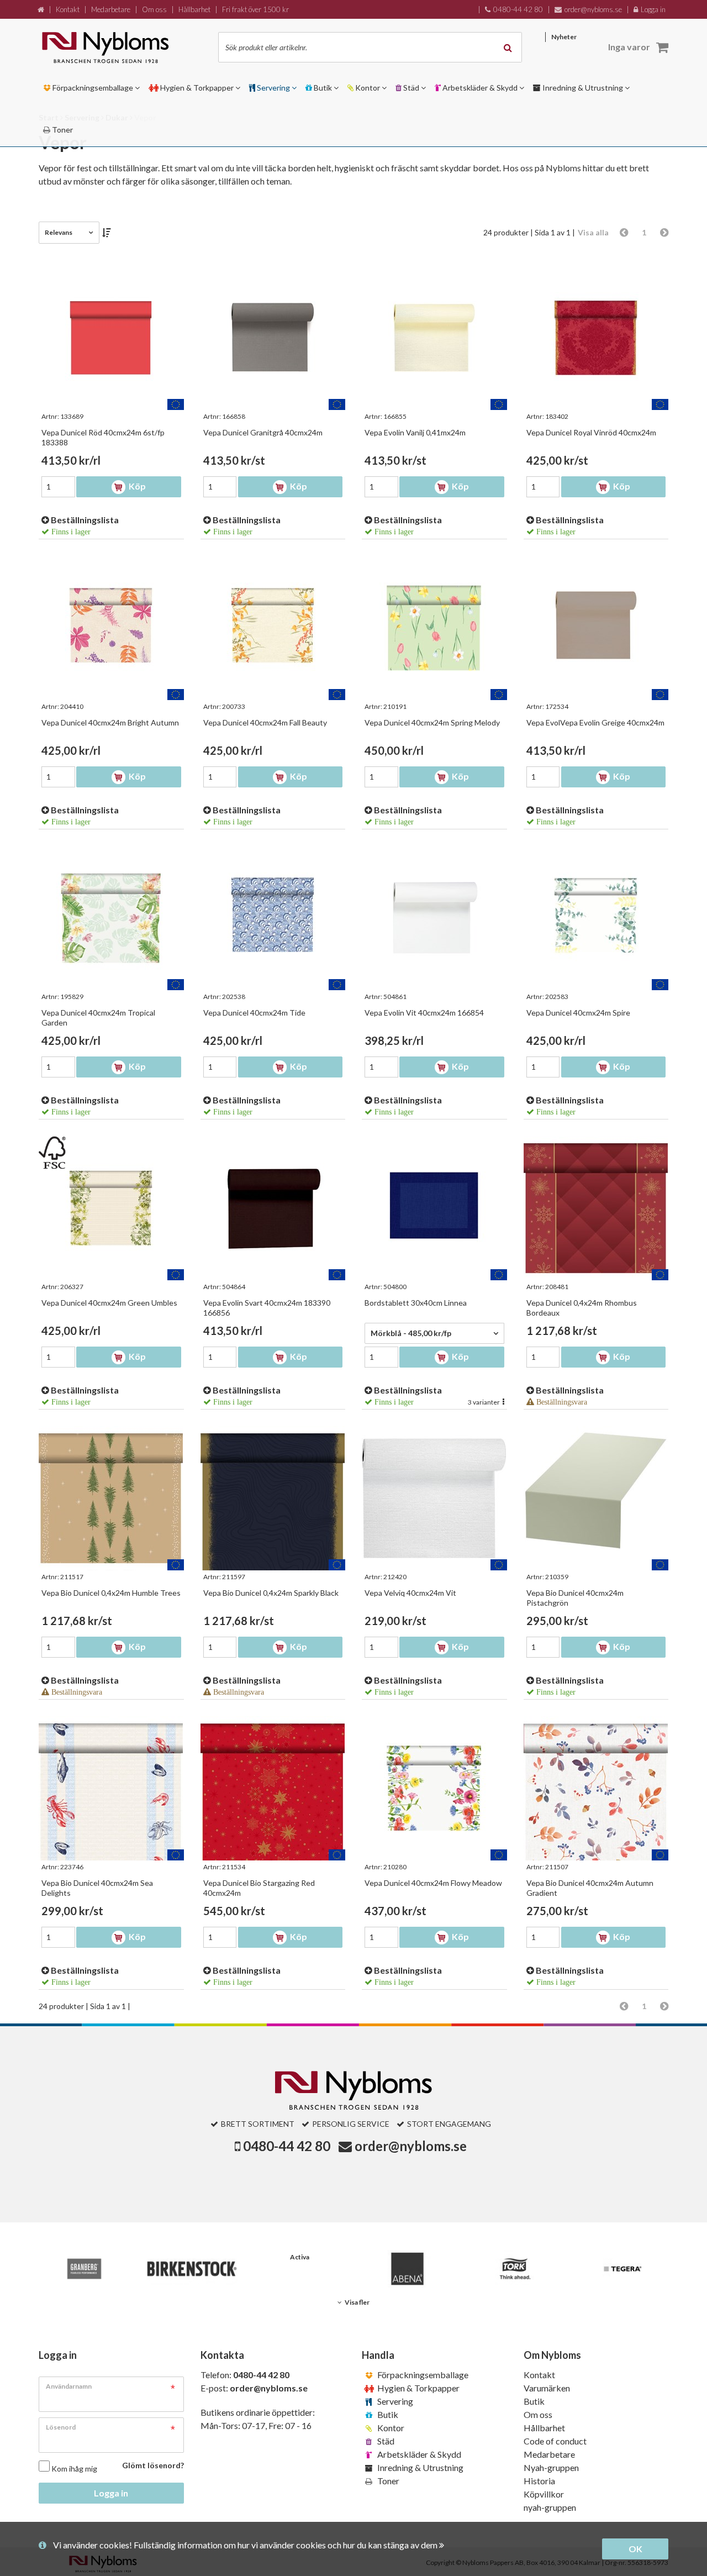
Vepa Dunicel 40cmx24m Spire (578, 1013)
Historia (539, 2481)
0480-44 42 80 (287, 2146)
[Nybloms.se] (118, 47)
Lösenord (61, 2427)
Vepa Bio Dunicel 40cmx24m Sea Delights (97, 1888)
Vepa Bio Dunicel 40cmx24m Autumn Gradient (590, 1888)
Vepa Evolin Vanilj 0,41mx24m (415, 432)
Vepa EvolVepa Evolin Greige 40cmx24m (595, 722)
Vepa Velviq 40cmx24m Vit (410, 1593)
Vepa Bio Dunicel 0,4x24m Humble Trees (111, 1593)
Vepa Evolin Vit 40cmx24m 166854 (424, 1013)
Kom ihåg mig (74, 2469)
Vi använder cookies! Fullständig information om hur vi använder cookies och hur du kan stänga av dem (246, 2545)
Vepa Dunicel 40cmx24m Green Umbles (109, 1303)
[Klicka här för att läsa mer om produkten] (111, 338)
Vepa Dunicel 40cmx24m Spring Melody (432, 722)
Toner (387, 2481)
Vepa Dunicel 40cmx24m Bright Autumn (110, 722)
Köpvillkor (544, 2494)
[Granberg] (84, 2269)
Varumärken (547, 2388)
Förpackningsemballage (422, 2375)
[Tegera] (623, 2269)
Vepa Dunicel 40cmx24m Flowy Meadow (433, 1883)
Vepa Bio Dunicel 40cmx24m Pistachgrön (575, 1598)
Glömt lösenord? (153, 2465)
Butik (387, 2414)
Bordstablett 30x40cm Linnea (416, 1303)
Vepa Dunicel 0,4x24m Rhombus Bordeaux (582, 1308)
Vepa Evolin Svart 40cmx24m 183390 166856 (267, 1308)
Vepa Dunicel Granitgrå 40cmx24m (263, 432)
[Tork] (515, 2269)
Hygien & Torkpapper (418, 2388)
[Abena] (407, 2269)
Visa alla (593, 232)
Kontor (390, 2428)
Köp (136, 486)
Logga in (111, 2493)
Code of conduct (555, 2441)
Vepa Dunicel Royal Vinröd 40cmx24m (591, 432)
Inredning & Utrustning (420, 2467)
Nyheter (564, 37)
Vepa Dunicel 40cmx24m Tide (254, 1013)
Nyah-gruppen (551, 2467)
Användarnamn (69, 2386)
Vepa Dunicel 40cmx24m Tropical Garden (98, 1018)
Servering (394, 2401)
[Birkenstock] (192, 2269)
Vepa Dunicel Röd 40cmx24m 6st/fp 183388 (103, 437)
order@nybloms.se (411, 2146)
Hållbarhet (544, 2428)
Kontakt (539, 2375)
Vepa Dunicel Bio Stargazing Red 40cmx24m (259, 1888)
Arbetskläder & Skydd (418, 2454)
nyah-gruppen (550, 2507)
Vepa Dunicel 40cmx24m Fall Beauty (265, 722)
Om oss (538, 2414)
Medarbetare (549, 2454)
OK (635, 2549)
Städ (385, 2441)
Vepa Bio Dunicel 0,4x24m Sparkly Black (271, 1593)
